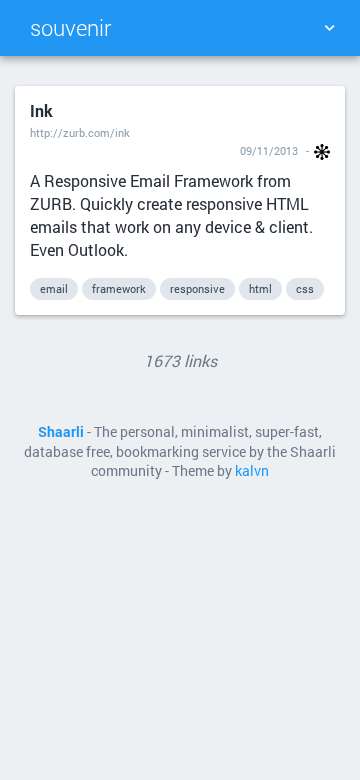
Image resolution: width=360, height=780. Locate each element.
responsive (197, 288)
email (54, 288)
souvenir (70, 27)
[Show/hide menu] (329, 28)
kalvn (252, 471)
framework (119, 288)
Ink (41, 110)
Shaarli (61, 432)
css (305, 288)
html (260, 288)
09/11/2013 (269, 150)
